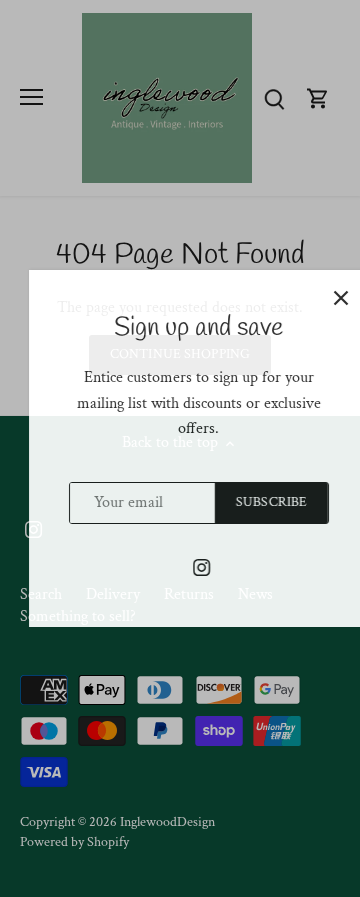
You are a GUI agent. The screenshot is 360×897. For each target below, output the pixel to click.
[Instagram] (183, 567)
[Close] (323, 298)
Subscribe (253, 502)
